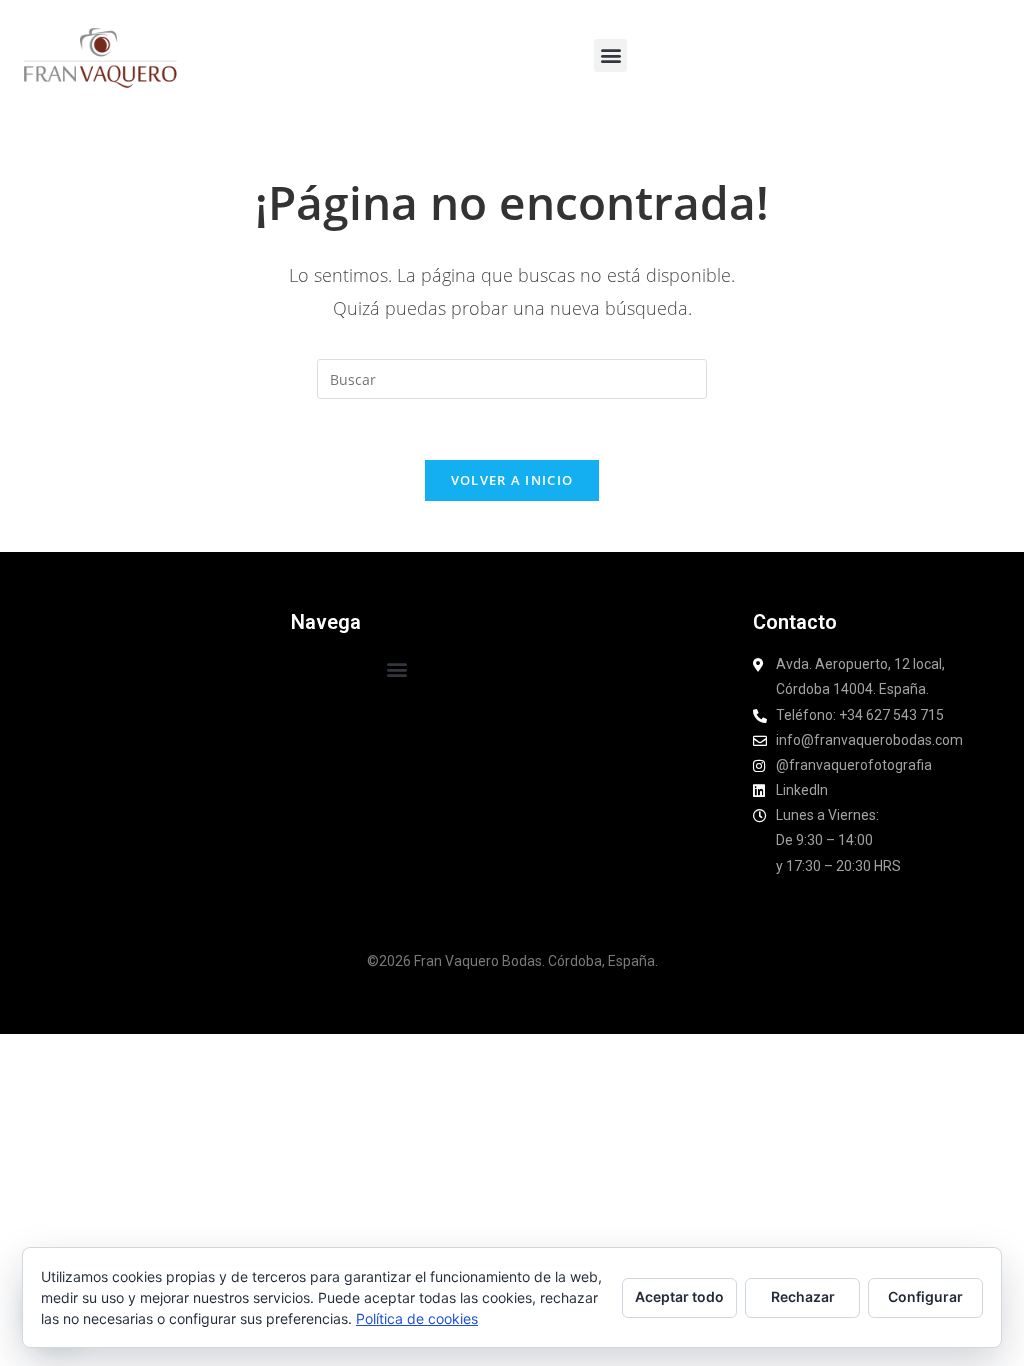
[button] (610, 55)
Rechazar (803, 1296)
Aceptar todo (679, 1296)
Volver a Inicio (512, 480)
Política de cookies (417, 1318)
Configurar (925, 1296)
